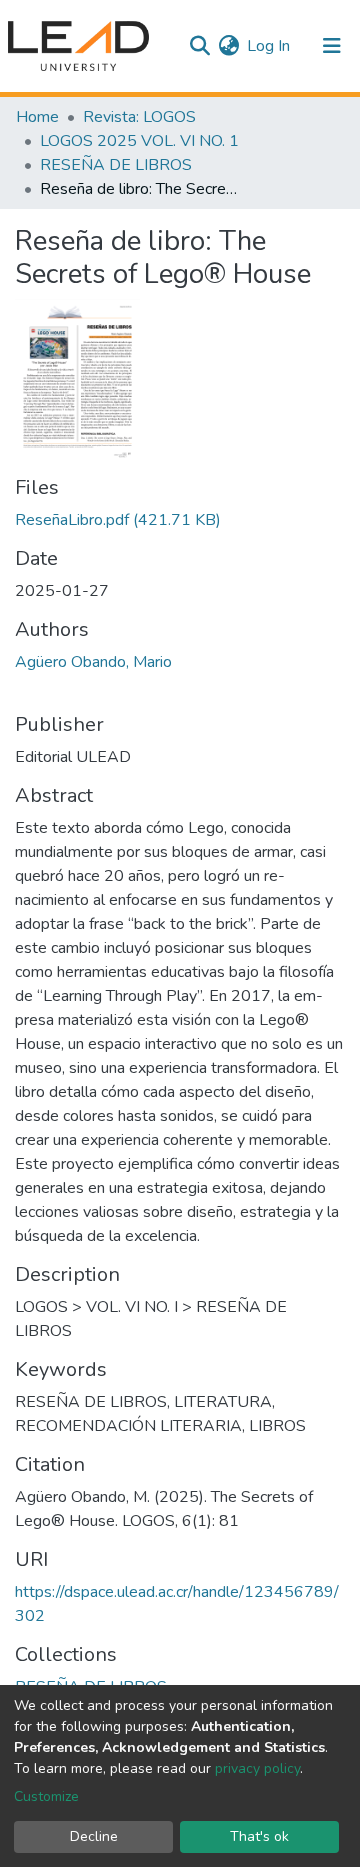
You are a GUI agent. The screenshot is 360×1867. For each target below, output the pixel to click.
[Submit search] (199, 46)
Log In (269, 46)
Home (37, 117)
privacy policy (257, 1768)
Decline (94, 1836)
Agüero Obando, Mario (93, 662)
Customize (46, 1796)
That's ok (259, 1836)
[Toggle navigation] (332, 46)
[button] (228, 46)
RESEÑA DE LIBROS (116, 165)
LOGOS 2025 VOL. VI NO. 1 (139, 141)
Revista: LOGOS (139, 117)
